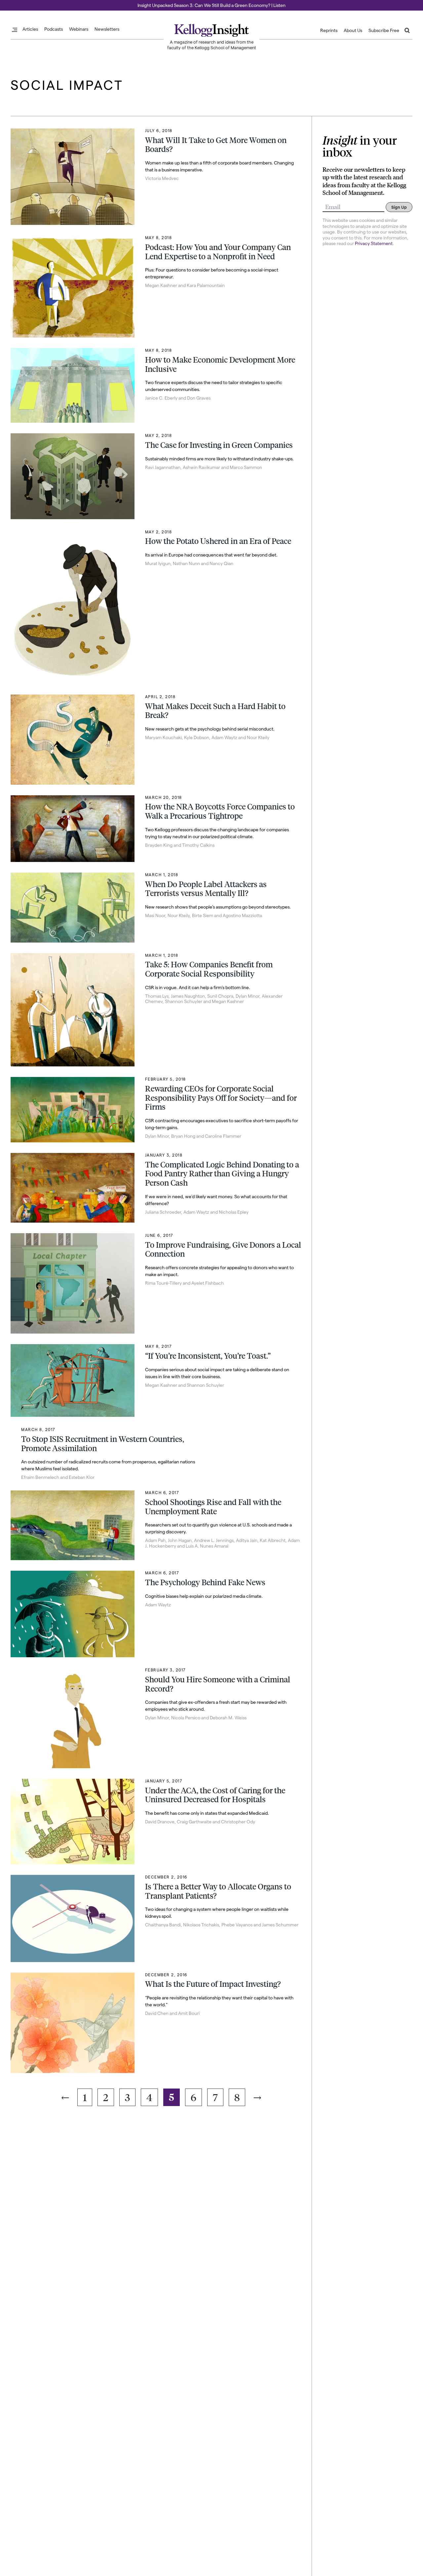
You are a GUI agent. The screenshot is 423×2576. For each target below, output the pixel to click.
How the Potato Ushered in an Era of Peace (218, 541)
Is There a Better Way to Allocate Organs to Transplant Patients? (218, 1891)
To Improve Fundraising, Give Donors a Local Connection (223, 1249)
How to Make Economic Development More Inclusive (220, 364)
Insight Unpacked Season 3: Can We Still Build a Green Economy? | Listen (211, 5)
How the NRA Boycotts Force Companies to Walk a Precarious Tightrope (220, 811)
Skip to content (17, 3)
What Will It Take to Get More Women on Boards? (216, 145)
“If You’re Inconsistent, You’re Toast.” (208, 1356)
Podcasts (54, 29)
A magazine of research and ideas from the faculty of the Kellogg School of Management (212, 45)
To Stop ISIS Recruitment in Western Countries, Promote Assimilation (103, 1444)
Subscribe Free (384, 30)
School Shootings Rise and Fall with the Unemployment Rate (213, 1507)
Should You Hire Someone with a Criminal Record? (218, 1684)
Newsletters (107, 29)
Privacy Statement (374, 243)
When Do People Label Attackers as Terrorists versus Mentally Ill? (206, 889)
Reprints (329, 30)
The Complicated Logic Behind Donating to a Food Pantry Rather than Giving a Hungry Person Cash (222, 1174)
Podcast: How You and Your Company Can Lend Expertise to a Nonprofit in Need (218, 252)
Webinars (79, 29)
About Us (353, 30)
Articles (30, 29)
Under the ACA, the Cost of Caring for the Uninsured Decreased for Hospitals (215, 1795)
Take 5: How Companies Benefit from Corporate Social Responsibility (209, 969)
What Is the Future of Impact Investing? (213, 1984)
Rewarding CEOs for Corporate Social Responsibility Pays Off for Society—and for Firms (221, 1098)
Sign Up (399, 207)
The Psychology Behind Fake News (205, 1582)
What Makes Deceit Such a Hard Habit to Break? (215, 711)
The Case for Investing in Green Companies (219, 445)
